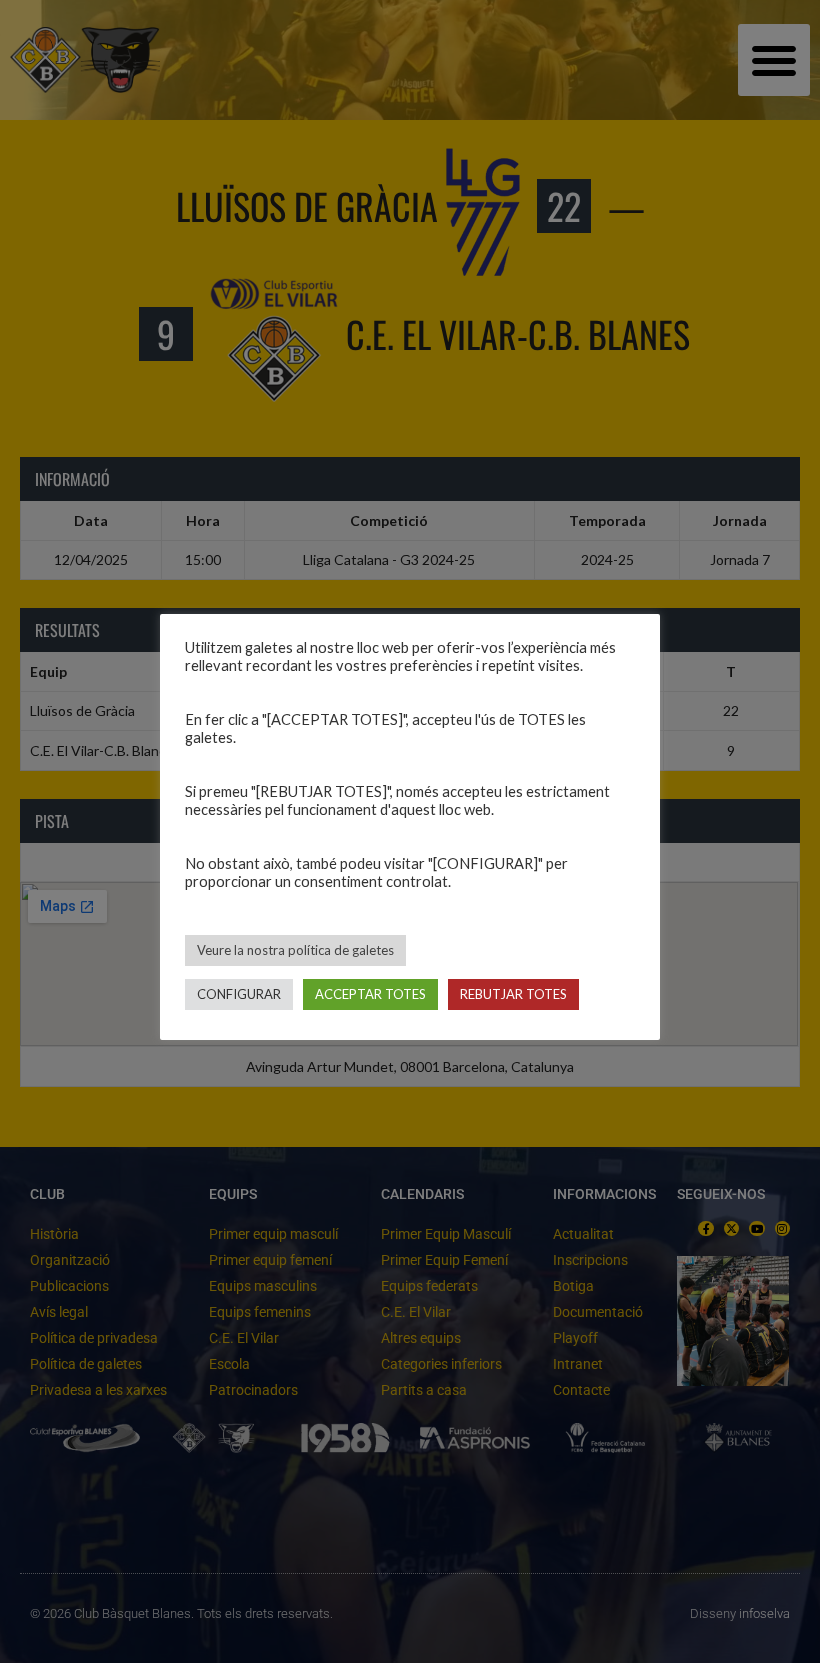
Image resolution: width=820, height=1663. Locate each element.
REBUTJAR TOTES (513, 994)
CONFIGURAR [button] (239, 994)
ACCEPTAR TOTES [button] (370, 994)
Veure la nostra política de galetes (295, 950)
